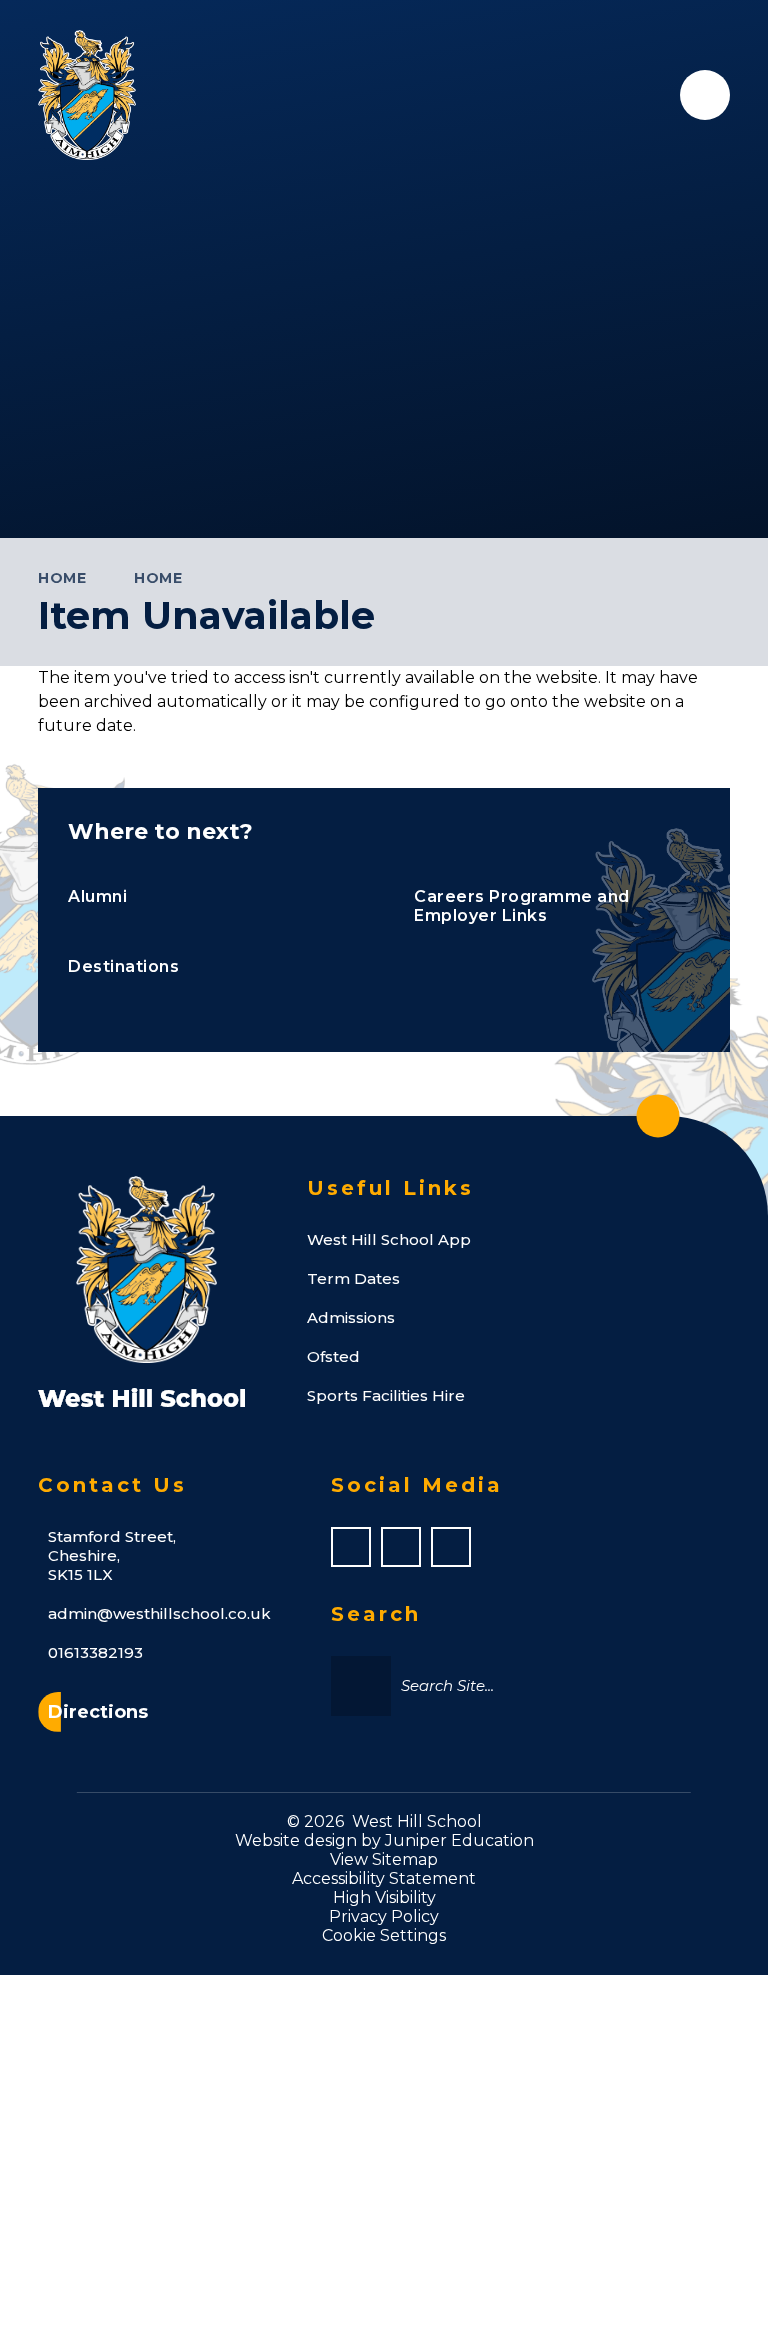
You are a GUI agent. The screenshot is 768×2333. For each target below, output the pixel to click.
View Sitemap (384, 1859)
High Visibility (384, 1897)
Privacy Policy (384, 1916)
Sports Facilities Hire (386, 1395)
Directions (98, 1712)
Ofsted (333, 1356)
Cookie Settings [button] (384, 1935)
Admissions (351, 1317)
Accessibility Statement (384, 1878)
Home (62, 578)
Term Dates (353, 1278)
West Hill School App (389, 1239)
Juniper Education (459, 1840)
